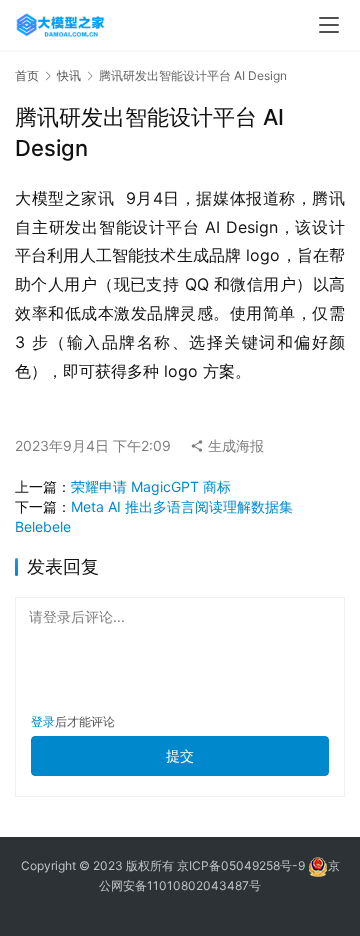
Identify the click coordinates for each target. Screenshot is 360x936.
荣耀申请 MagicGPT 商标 (151, 486)
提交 (180, 755)
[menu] (329, 25)
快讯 (69, 75)
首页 (27, 75)
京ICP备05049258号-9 (241, 865)
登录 (43, 721)
